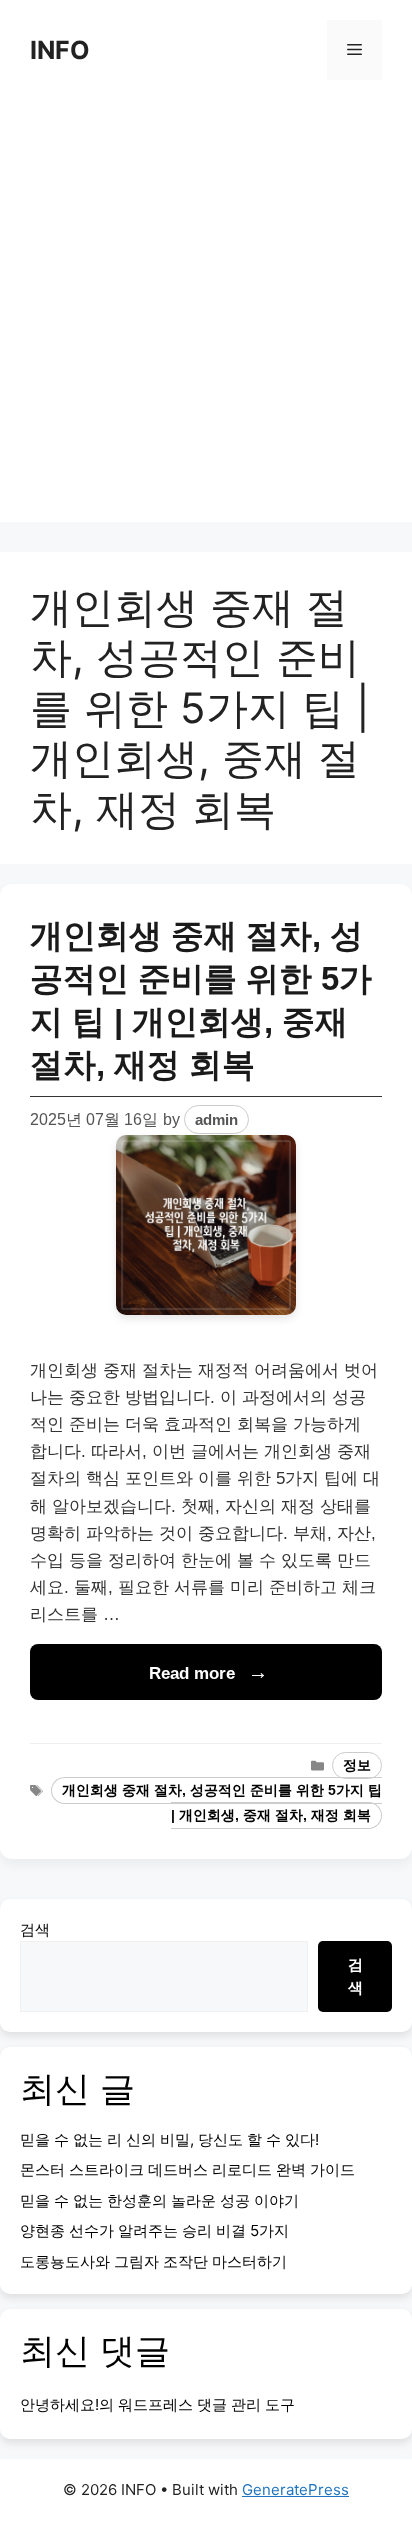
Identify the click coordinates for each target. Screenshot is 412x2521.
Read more (192, 1673)
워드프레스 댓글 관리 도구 (206, 2404)
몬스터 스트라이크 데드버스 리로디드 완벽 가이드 (187, 2169)
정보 (357, 1765)
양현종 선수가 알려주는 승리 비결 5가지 (154, 2230)
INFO (60, 50)
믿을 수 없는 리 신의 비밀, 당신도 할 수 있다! (169, 2139)
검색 (35, 1929)
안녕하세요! (59, 2404)
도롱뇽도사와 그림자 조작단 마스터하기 (153, 2261)
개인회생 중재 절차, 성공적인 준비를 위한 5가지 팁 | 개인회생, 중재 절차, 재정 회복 (222, 1803)
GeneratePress (295, 2489)
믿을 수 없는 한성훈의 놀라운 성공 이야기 (159, 2200)
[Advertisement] (206, 316)
